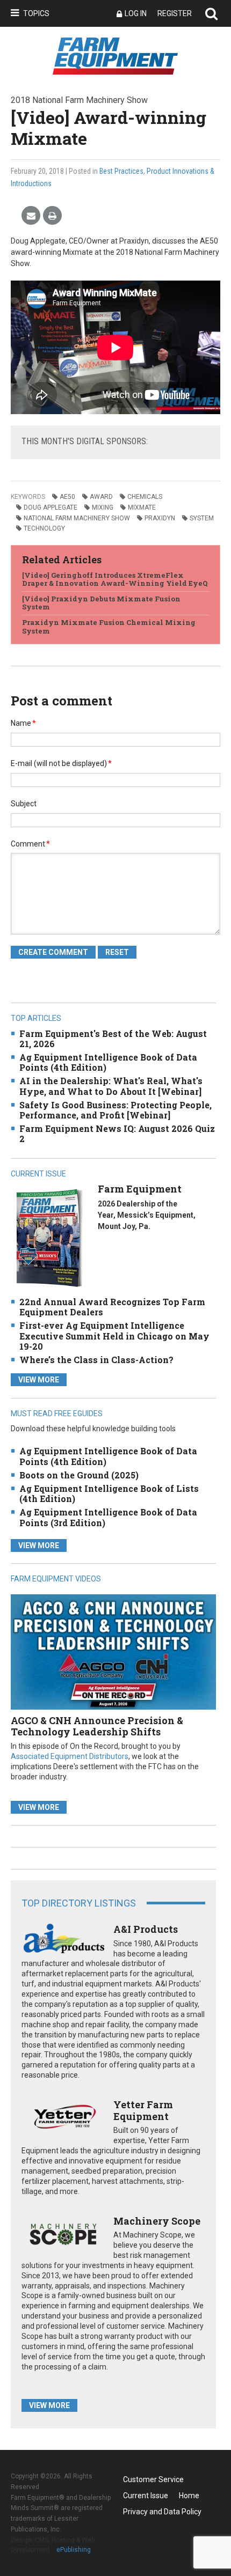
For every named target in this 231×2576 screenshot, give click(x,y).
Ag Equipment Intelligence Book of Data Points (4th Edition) (108, 1062)
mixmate (142, 507)
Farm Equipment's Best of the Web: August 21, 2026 (113, 1039)
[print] (52, 216)
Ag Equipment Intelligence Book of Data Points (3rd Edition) (108, 1517)
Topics (36, 13)
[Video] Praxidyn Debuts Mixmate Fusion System (101, 603)
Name (23, 723)
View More (39, 1380)
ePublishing (74, 2550)
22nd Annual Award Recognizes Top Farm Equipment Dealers (112, 1307)
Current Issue (146, 2496)
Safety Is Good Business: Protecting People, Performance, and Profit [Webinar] (115, 1110)
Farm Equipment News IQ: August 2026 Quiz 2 (117, 1134)
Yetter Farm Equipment (143, 2110)
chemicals (145, 497)
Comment (30, 844)
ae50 (67, 497)
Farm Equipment (140, 1189)
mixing (103, 507)
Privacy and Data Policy (162, 2512)
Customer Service (153, 2479)
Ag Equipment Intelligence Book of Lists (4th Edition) (109, 1493)
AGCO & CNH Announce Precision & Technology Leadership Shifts (97, 1726)
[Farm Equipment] (49, 1238)
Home (189, 2496)
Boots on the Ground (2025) (79, 1475)
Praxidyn (160, 518)
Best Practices (121, 171)
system (202, 518)
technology (44, 528)
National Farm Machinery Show (77, 518)
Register (175, 13)
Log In (136, 13)
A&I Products (146, 1929)
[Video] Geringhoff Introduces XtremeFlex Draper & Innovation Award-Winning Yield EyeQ (115, 579)
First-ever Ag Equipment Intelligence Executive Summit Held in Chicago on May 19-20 (114, 1335)
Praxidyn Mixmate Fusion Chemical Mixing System (109, 627)
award (101, 497)
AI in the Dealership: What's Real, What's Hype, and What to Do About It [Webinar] (111, 1086)
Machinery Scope (157, 2221)
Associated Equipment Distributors (70, 1756)
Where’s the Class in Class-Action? (96, 1360)
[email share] (31, 216)
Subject (24, 804)
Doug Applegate (50, 507)
